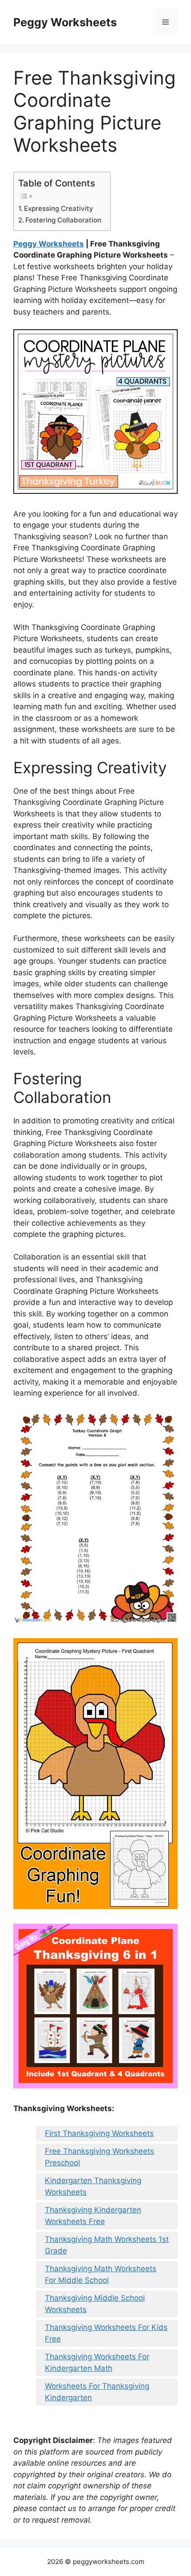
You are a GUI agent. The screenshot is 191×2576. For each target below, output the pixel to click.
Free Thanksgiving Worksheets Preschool (99, 2157)
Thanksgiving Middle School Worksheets (95, 2304)
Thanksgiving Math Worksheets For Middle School (101, 2274)
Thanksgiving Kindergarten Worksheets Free (93, 2216)
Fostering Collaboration (63, 220)
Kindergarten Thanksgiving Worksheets (93, 2186)
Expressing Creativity (59, 208)
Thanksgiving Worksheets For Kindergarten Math (97, 2362)
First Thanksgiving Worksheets (99, 2133)
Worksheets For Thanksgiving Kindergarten (97, 2392)
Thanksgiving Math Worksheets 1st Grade (107, 2245)
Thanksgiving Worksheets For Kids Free (106, 2333)
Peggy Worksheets (65, 22)
